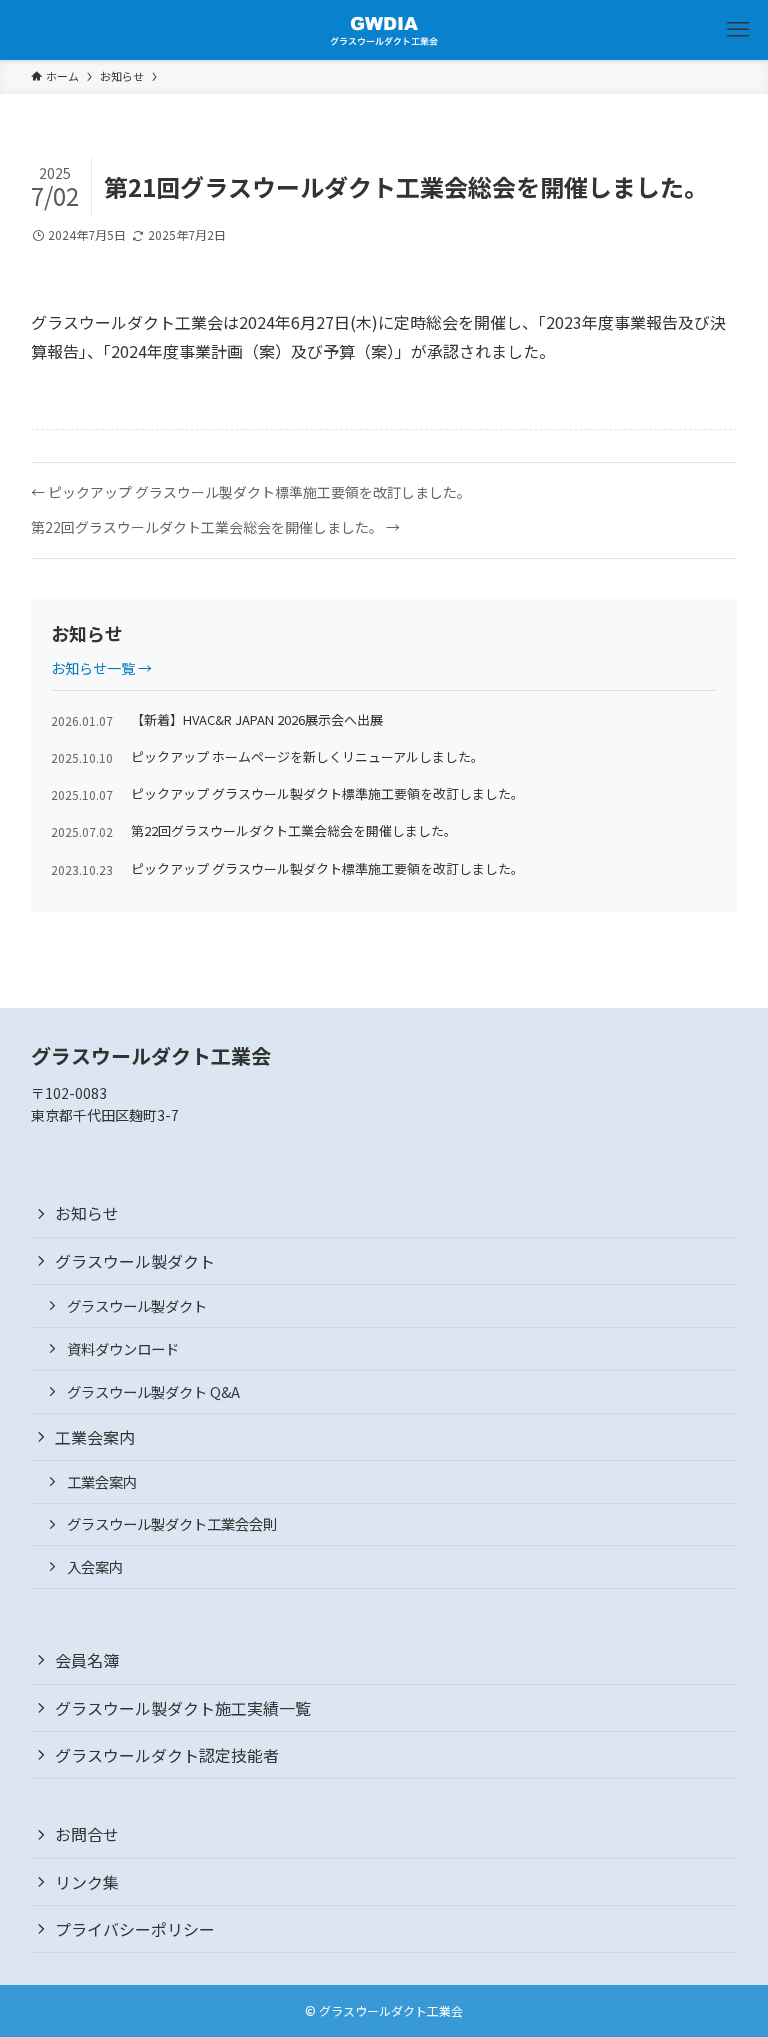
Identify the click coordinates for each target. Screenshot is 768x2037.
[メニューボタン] (738, 30)
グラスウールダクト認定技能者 (167, 1755)
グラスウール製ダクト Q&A (153, 1391)
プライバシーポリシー (135, 1929)
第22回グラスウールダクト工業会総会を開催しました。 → (215, 527)
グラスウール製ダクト (135, 1261)
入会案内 (95, 1566)
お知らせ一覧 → (101, 668)
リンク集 (87, 1882)
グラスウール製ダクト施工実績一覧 (183, 1708)
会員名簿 (87, 1660)
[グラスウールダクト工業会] (384, 30)
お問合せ (87, 1834)
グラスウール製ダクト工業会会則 (172, 1523)
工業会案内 (95, 1437)
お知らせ (87, 1213)
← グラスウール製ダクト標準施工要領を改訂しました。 (251, 492)
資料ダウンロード (123, 1348)
